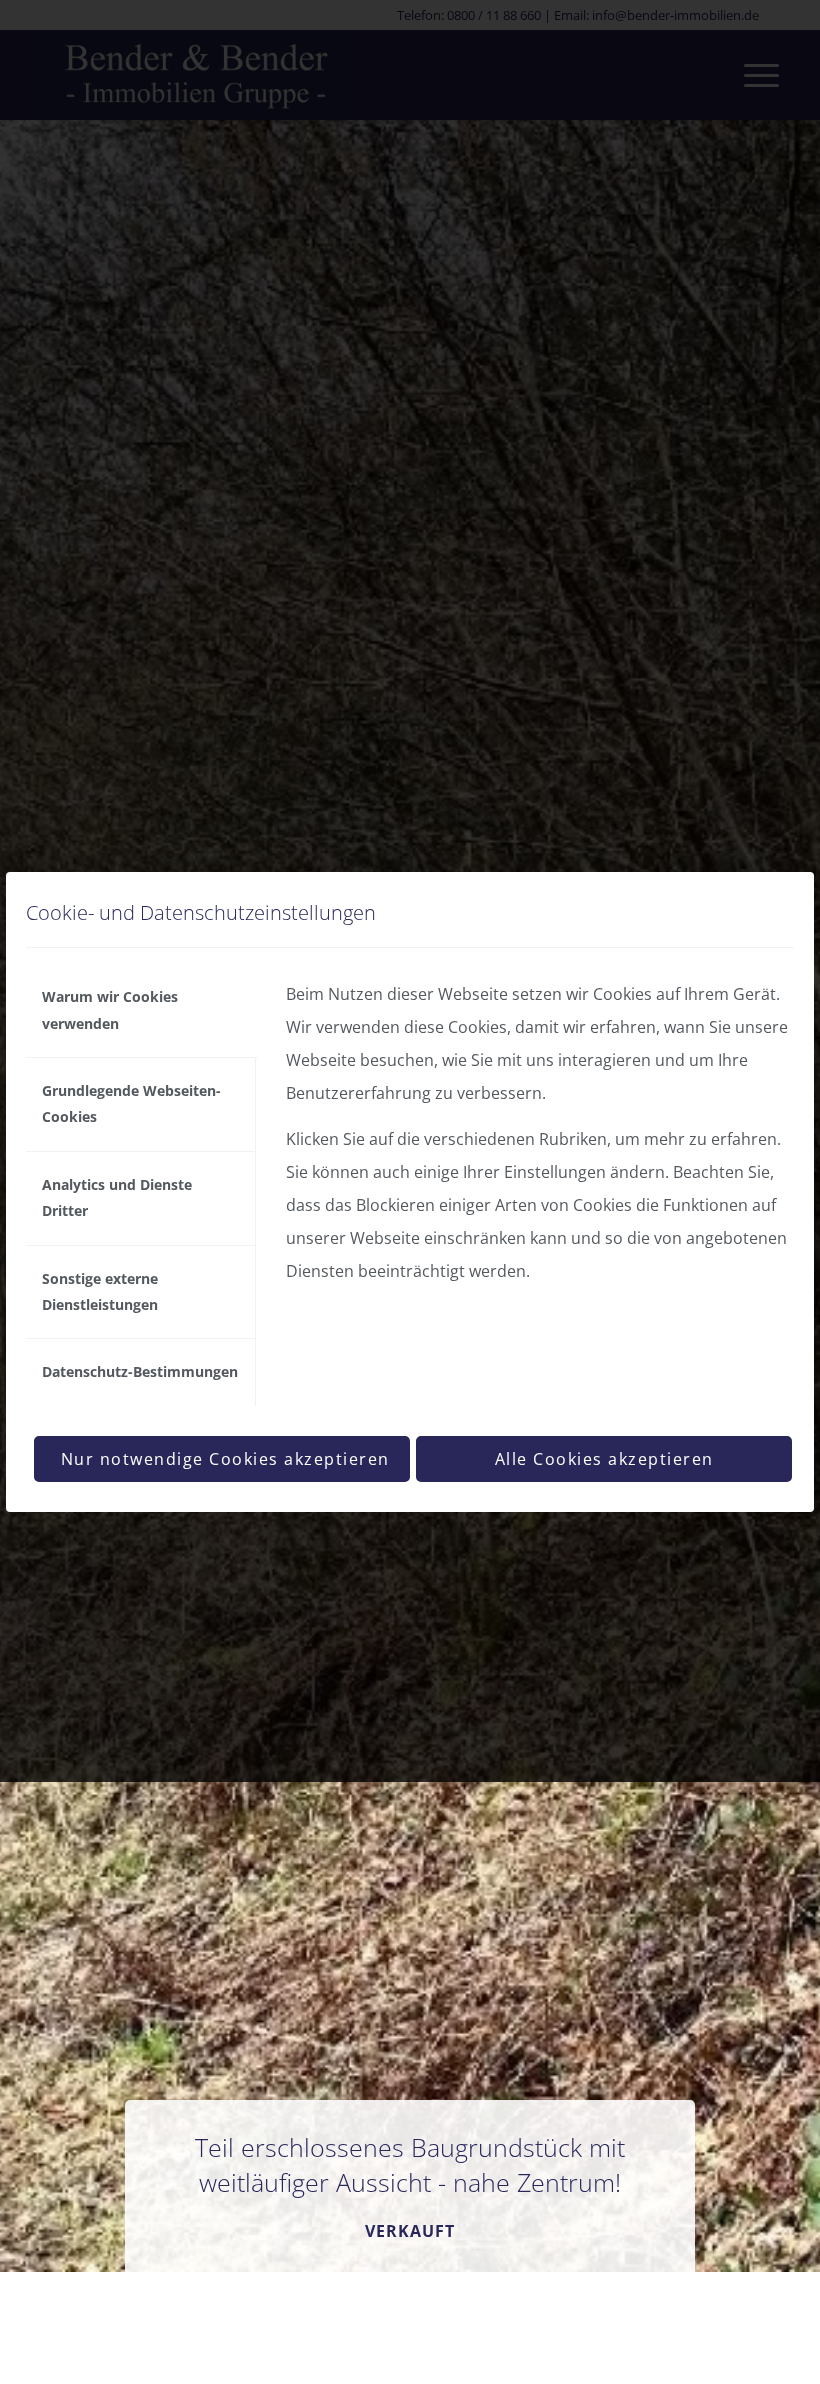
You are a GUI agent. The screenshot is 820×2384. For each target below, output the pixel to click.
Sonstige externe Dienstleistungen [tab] (100, 1291)
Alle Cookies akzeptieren (604, 1459)
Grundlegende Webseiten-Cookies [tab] (131, 1103)
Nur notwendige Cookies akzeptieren (225, 1459)
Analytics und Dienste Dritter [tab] (117, 1197)
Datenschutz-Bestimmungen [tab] (140, 1371)
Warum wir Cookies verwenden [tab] (110, 1009)
